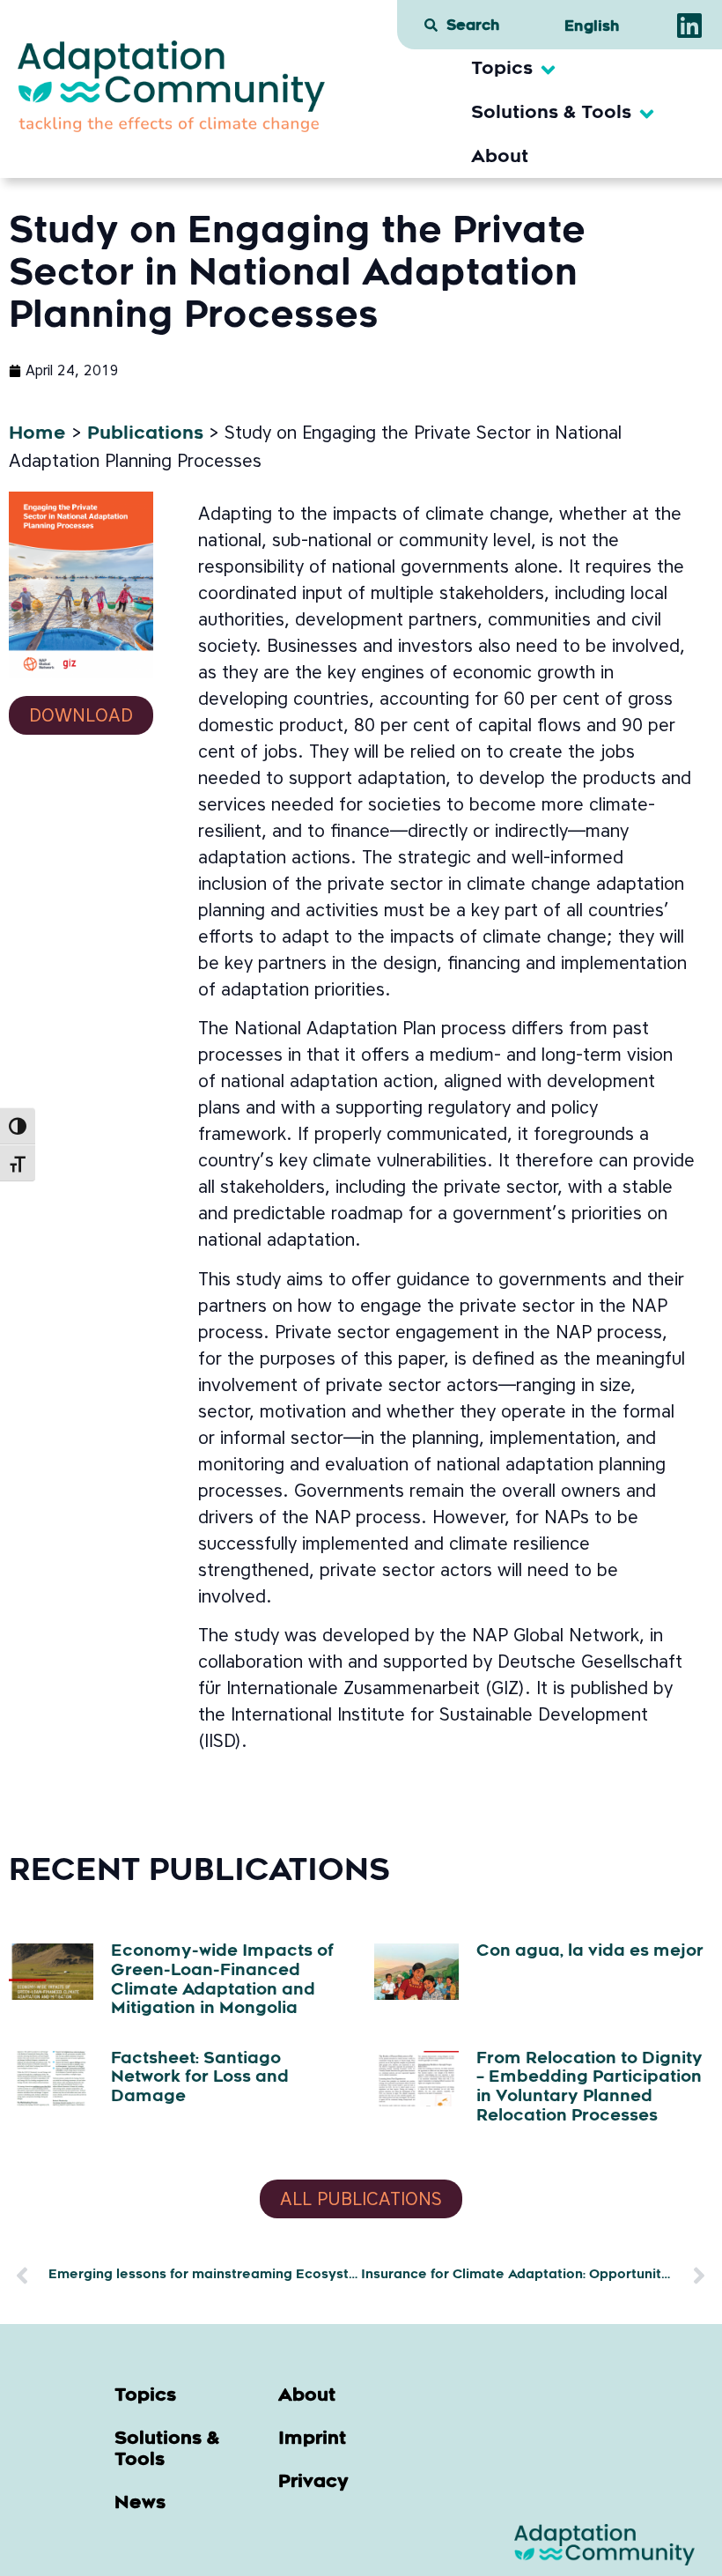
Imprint (312, 2439)
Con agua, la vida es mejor (590, 1952)
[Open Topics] (548, 70)
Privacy (313, 2483)
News (140, 2504)
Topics (145, 2396)
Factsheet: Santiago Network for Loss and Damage (200, 2079)
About (307, 2396)
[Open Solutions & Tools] (647, 114)
